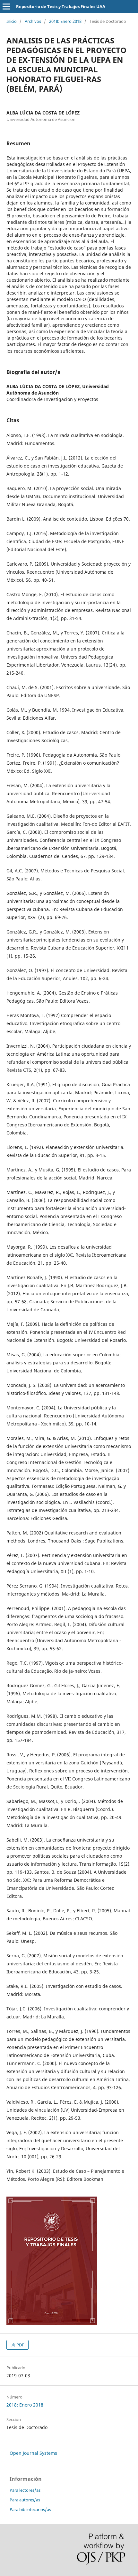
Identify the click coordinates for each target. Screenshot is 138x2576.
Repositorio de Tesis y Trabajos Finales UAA (61, 6)
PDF (20, 2345)
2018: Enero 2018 (65, 21)
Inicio (12, 21)
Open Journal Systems (33, 2453)
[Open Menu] (6, 6)
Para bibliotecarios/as (30, 2509)
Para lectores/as (25, 2490)
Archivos (33, 21)
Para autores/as (25, 2500)
